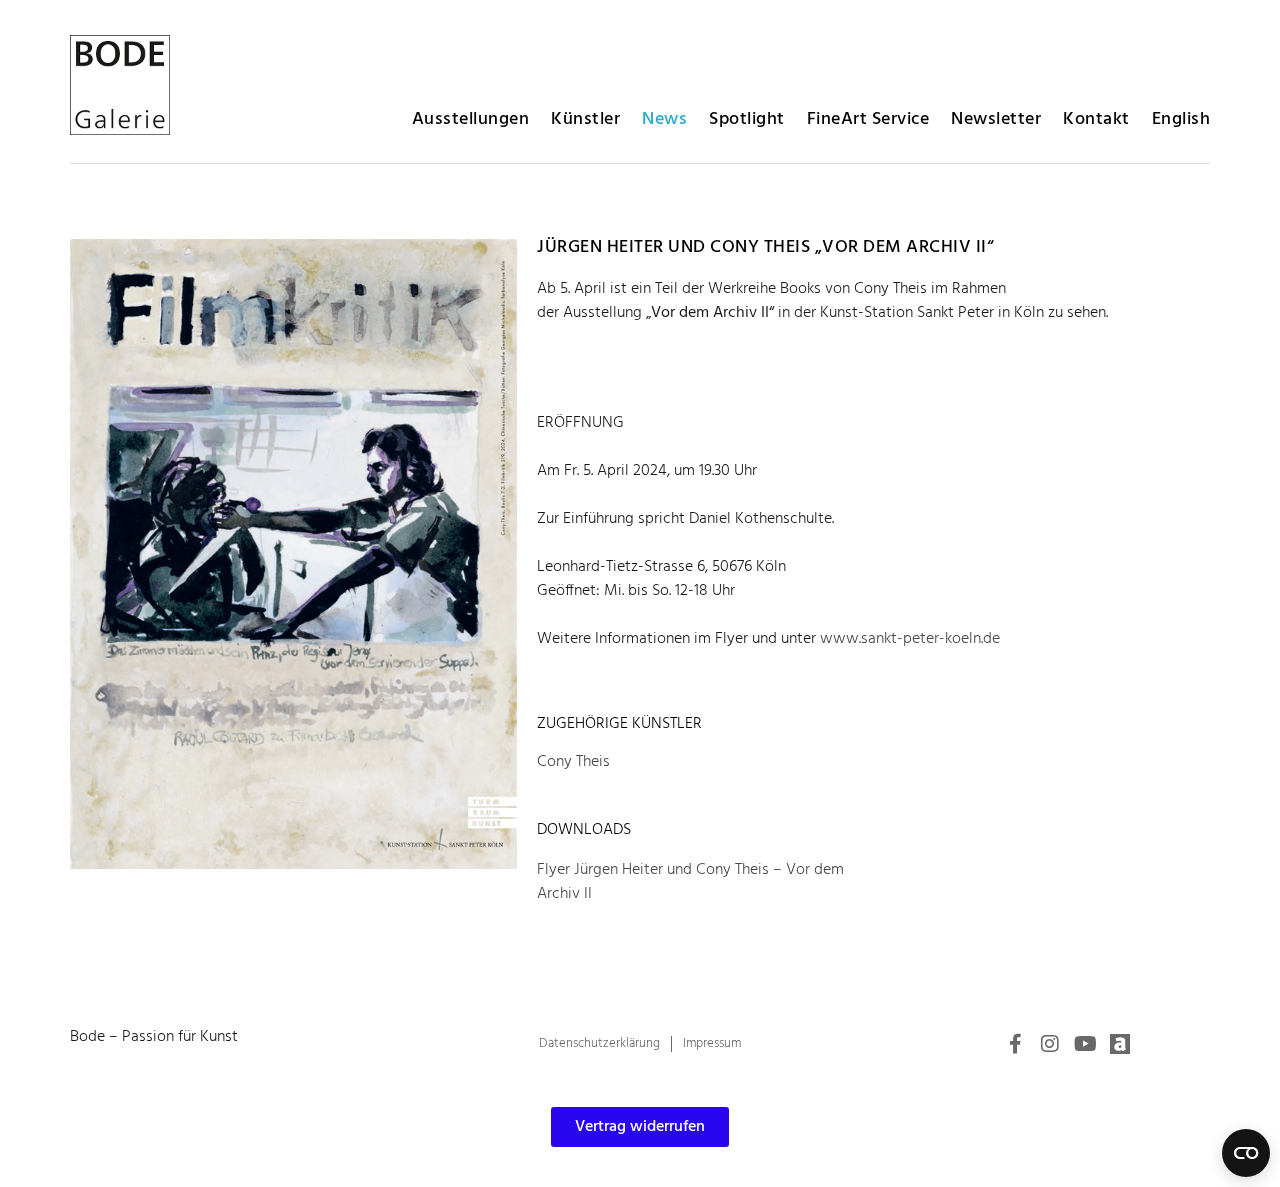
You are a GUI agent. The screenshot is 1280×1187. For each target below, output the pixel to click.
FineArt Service (868, 119)
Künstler (585, 119)
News (664, 119)
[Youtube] (1085, 1044)
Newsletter (996, 119)
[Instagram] (1050, 1044)
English (1181, 119)
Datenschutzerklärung (599, 1043)
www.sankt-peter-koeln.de (910, 639)
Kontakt (1096, 119)
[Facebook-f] (1015, 1044)
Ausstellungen (471, 119)
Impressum (712, 1043)
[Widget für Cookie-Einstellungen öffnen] (1246, 1153)
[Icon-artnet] (1120, 1044)
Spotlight (747, 119)
